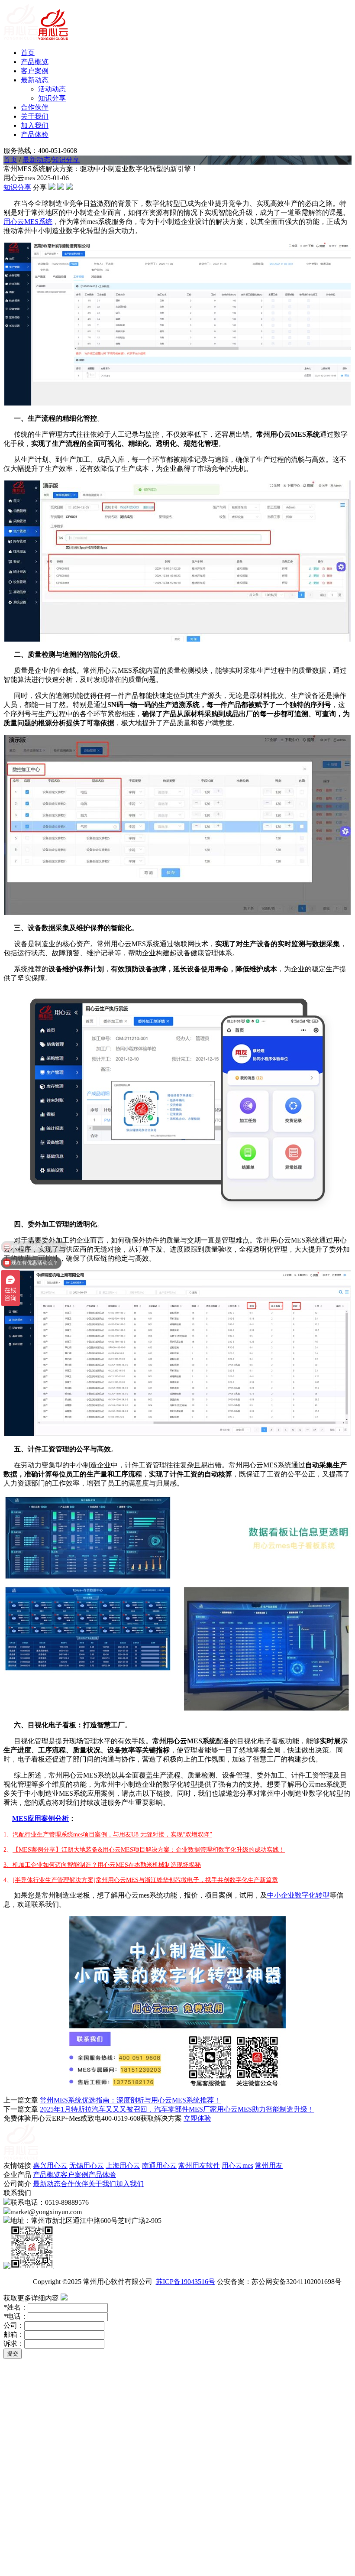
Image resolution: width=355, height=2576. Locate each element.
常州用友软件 (199, 2166)
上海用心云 (123, 2166)
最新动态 (35, 80)
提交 (13, 2354)
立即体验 (197, 2118)
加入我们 (35, 125)
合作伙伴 (35, 107)
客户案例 (35, 71)
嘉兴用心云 (50, 2166)
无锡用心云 (87, 2166)
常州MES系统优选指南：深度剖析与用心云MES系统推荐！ (130, 2100)
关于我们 (35, 116)
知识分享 (52, 98)
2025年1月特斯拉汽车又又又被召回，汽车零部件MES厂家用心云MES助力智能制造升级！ (177, 2109)
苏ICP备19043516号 (186, 2282)
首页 (28, 53)
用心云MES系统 (28, 222)
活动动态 (52, 89)
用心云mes (237, 2166)
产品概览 (35, 62)
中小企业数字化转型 (298, 1895)
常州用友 (269, 2166)
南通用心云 (159, 2166)
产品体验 (35, 135)
